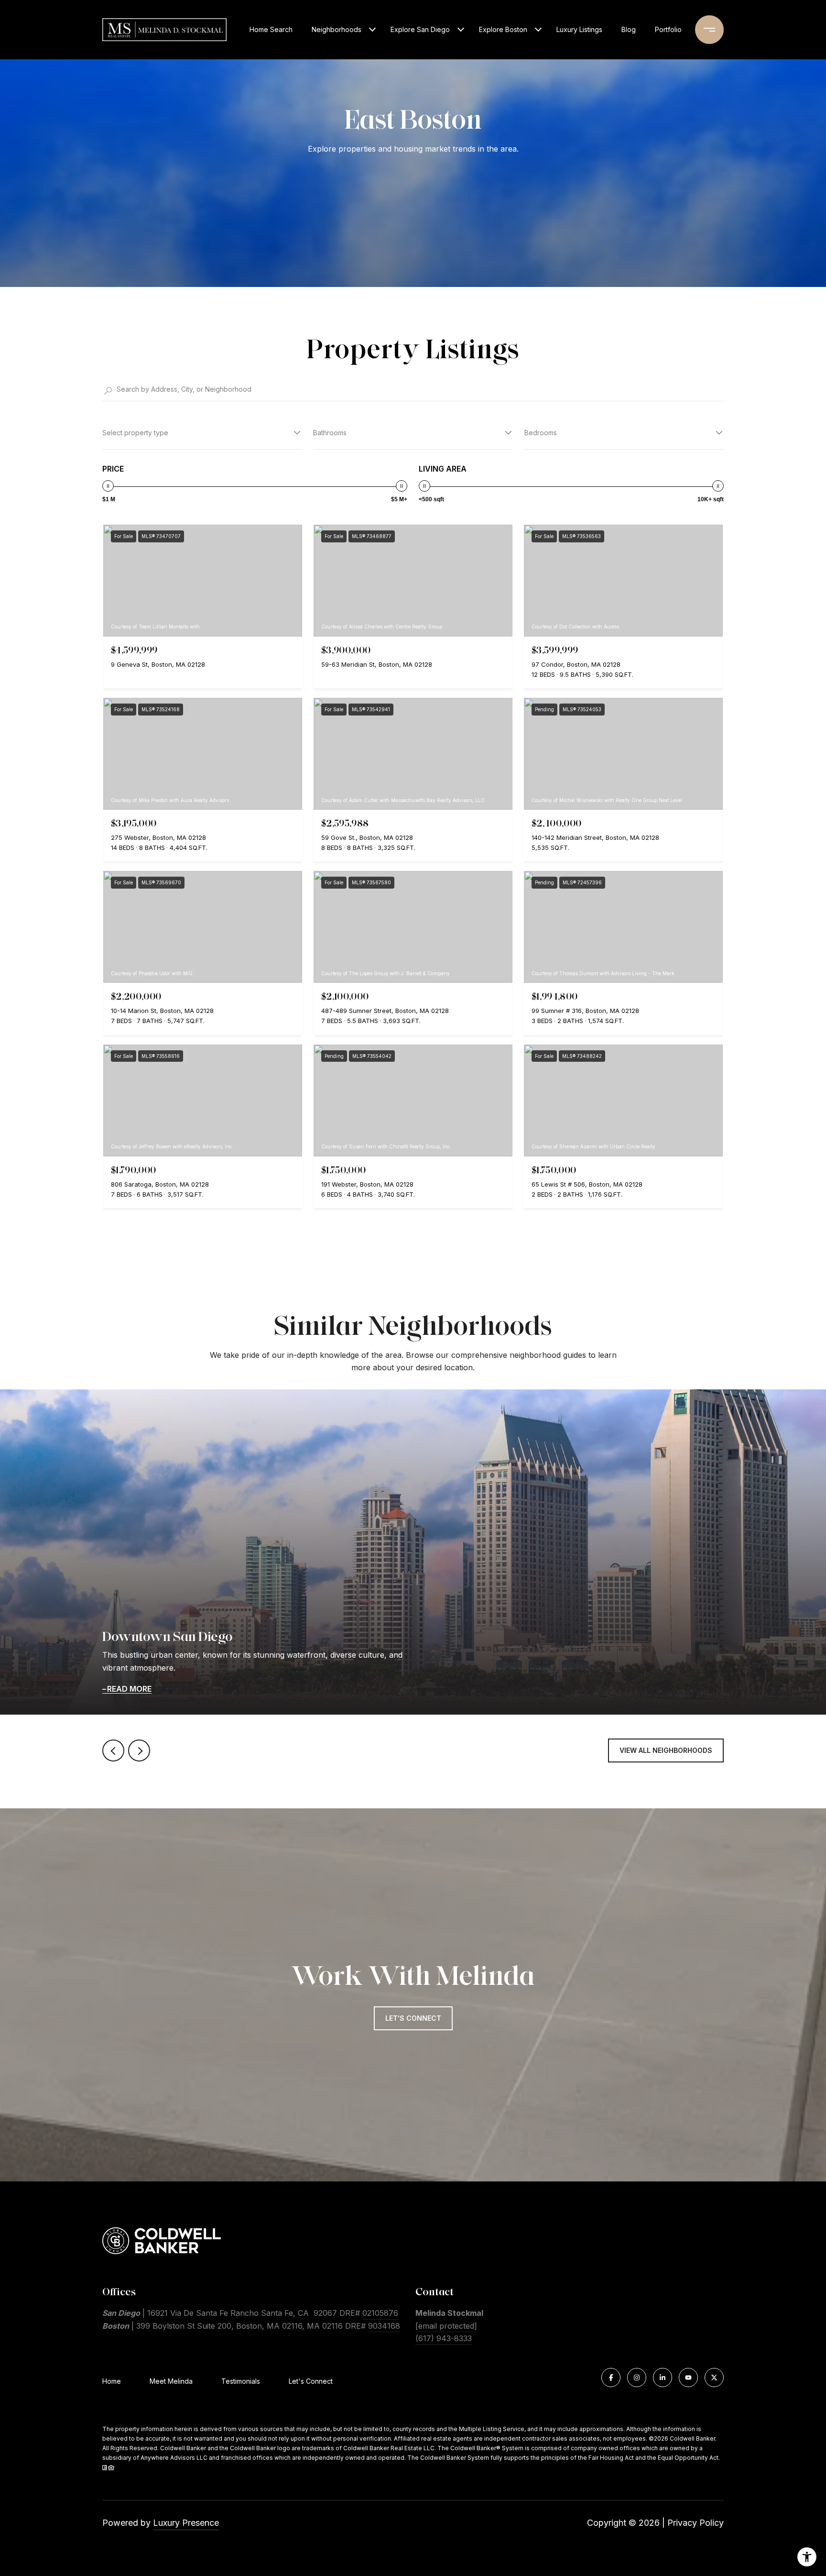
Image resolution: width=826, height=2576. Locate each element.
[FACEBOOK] (611, 2378)
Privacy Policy (696, 2523)
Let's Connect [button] (413, 2018)
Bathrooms (330, 433)
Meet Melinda (171, 2381)
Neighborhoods (337, 29)
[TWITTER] (714, 2378)
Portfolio (668, 29)
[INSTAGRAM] (637, 2378)
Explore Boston (503, 29)
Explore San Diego (420, 29)
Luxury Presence (186, 2523)
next (139, 1750)
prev (113, 1750)
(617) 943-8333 (444, 2338)
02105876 (380, 2313)
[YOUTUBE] (688, 2378)
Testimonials (241, 2381)
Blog (629, 29)
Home (112, 2381)
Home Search (271, 29)
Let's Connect (311, 2381)
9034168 (384, 2326)
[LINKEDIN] (663, 2378)
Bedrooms (541, 433)
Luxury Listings (579, 29)
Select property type (135, 433)
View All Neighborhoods (666, 1750)
